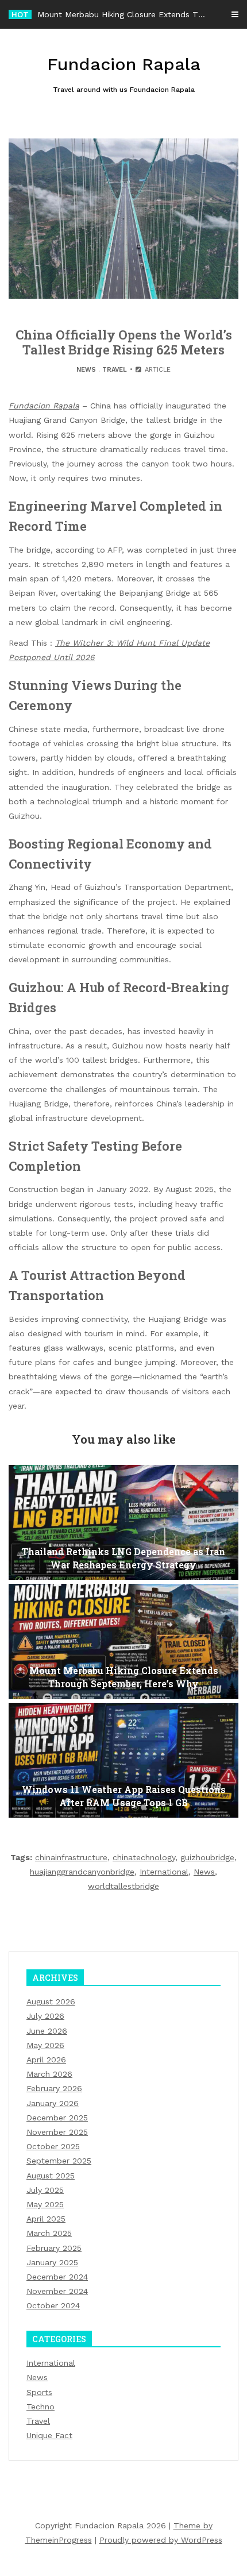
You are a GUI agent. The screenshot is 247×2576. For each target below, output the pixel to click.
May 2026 (45, 2045)
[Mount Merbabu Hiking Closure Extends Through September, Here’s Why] (123, 1641)
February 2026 (54, 2088)
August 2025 (51, 2176)
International (164, 1872)
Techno (40, 2407)
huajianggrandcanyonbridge (82, 1872)
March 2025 (49, 2233)
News (86, 370)
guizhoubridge (207, 1857)
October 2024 (53, 2305)
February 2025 (54, 2248)
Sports (39, 2392)
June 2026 (47, 2031)
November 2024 (57, 2291)
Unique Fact (49, 2435)
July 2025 (45, 2190)
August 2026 (51, 2002)
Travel (115, 370)
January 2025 (52, 2262)
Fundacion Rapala (44, 406)
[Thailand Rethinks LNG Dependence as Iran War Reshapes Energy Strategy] (123, 1522)
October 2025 (53, 2146)
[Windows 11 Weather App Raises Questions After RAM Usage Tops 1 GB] (123, 1760)
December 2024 (57, 2277)
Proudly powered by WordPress (161, 2540)
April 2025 (46, 2219)
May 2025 (45, 2204)
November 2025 (57, 2132)
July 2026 (45, 2016)
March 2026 (49, 2074)
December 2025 (57, 2118)
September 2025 (59, 2161)
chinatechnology (144, 1857)
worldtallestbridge (123, 1886)
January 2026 (53, 2103)
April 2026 (46, 2060)
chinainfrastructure (71, 1857)
